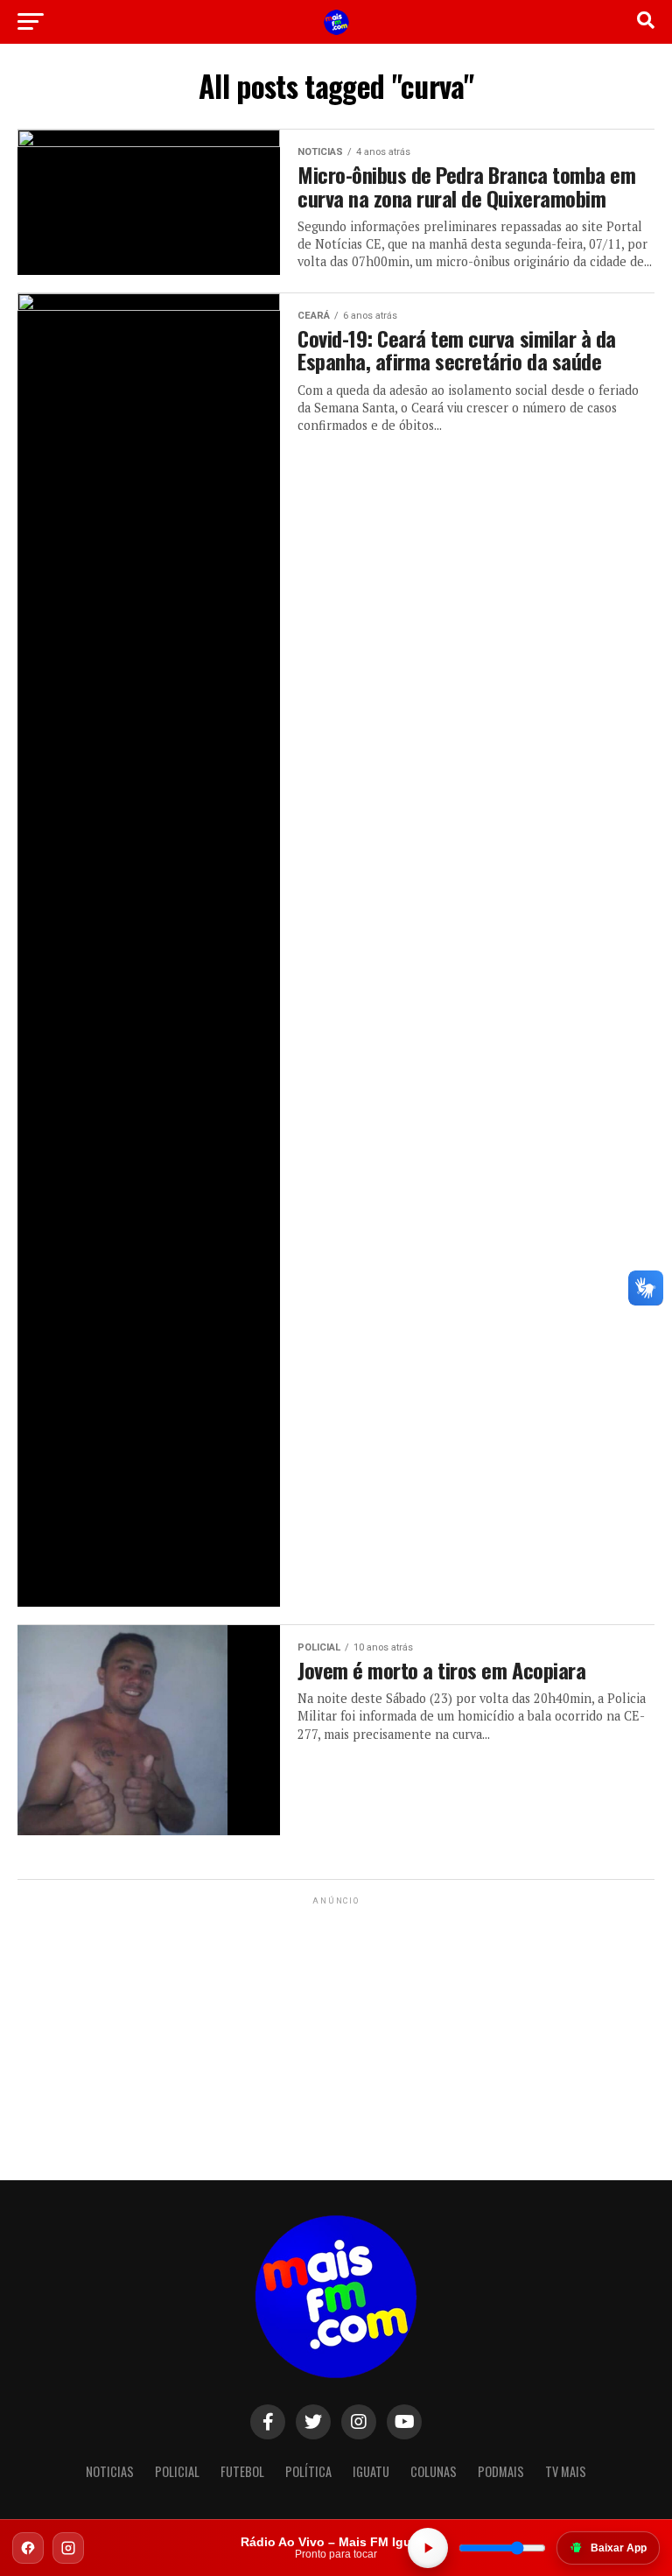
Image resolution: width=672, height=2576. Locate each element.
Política (308, 2471)
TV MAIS (566, 2471)
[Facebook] (28, 2548)
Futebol (242, 2471)
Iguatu (371, 2471)
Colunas (434, 2471)
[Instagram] (68, 2548)
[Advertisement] (336, 2018)
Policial (177, 2471)
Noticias (110, 2471)
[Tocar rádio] (428, 2548)
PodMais (501, 2471)
